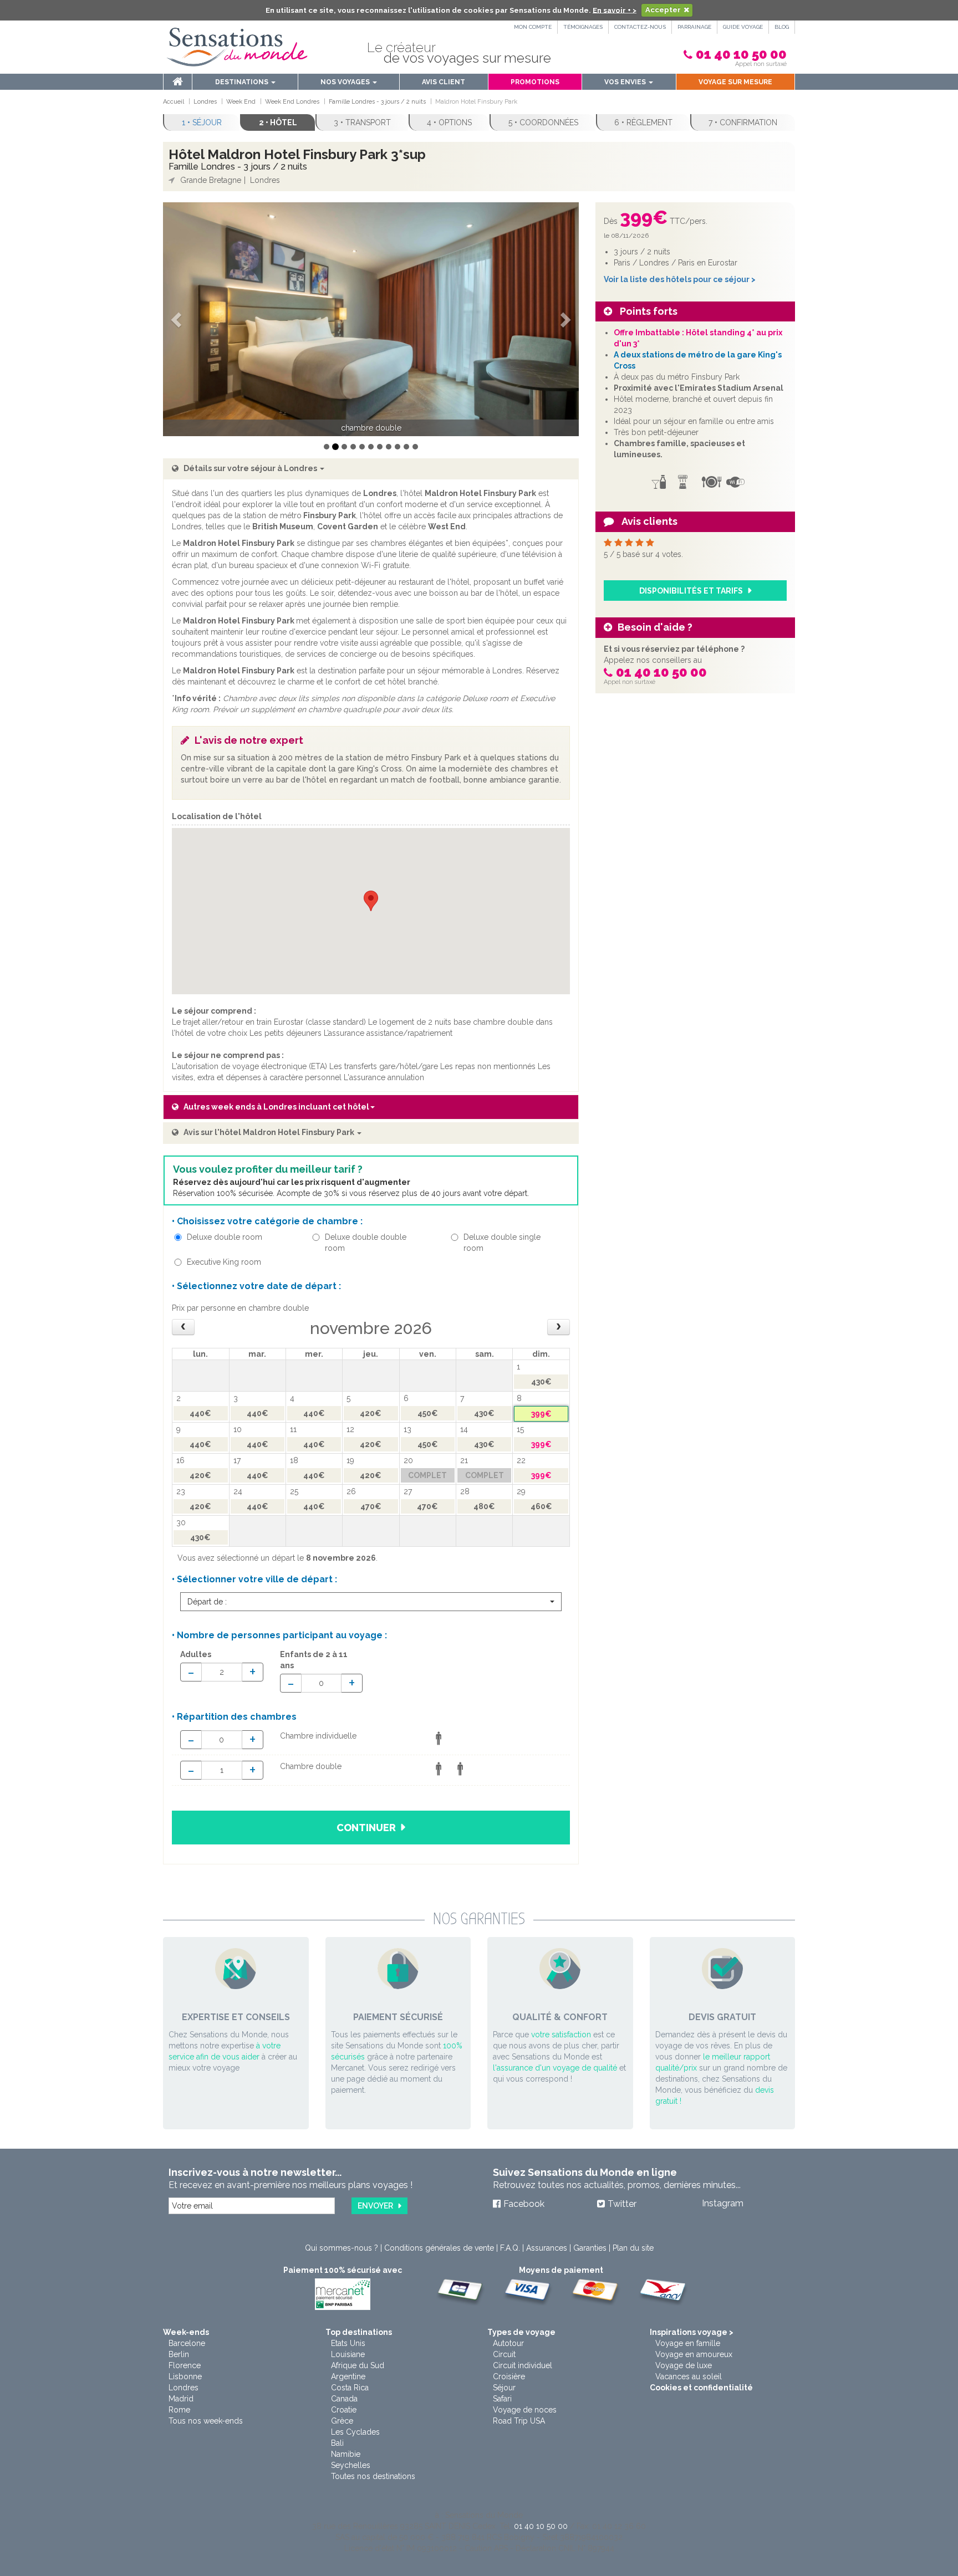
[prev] (183, 1327)
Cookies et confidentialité (701, 2388)
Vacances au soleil (689, 2376)
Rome (179, 2410)
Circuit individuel (523, 2365)
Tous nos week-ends (206, 2421)
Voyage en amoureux (694, 2354)
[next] (559, 1327)
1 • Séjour (202, 122)
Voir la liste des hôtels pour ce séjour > (680, 279)
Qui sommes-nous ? (342, 2248)
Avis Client (444, 82)
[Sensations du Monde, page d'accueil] (237, 47)
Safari (502, 2399)
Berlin (179, 2354)
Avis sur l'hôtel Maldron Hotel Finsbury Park (270, 1132)
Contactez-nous (640, 27)
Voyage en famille (688, 2343)
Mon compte (533, 27)
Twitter (622, 2204)
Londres (184, 2388)
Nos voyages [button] (346, 82)
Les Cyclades (355, 2432)
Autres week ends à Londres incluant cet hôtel (276, 1107)
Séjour (504, 2388)
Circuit (504, 2354)
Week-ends (186, 2332)
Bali (337, 2443)
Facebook (524, 2204)
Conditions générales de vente (439, 2248)
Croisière (509, 2376)
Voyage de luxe (684, 2365)
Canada (344, 2399)
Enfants (314, 1660)
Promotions (535, 82)
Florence (185, 2365)
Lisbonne (185, 2376)
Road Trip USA (519, 2421)
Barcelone (187, 2343)
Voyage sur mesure (735, 82)
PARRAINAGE (694, 27)
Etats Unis (348, 2343)
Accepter (663, 10)
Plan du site (633, 2248)
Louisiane (348, 2354)
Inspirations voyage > (692, 2332)
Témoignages (583, 27)
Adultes (196, 1654)
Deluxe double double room (366, 1243)
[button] (178, 320)
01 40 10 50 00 (741, 54)
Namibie (346, 2454)
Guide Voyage (743, 27)
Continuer (366, 1828)
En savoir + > (615, 10)
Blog (782, 27)
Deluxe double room (225, 1237)
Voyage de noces (525, 2410)
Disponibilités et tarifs (691, 591)
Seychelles (351, 2465)
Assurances (547, 2248)
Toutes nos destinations (373, 2476)
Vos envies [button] (626, 82)
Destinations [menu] (243, 82)
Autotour (508, 2343)
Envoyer (375, 2206)
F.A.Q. (510, 2248)
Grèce (342, 2421)
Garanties (590, 2248)
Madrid (181, 2399)
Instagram (723, 2203)
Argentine (348, 2376)
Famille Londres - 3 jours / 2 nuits (238, 167)
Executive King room (224, 1262)
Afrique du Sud (358, 2365)
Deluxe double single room (502, 1243)
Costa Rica (350, 2388)
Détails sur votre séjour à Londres (251, 468)
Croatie (344, 2410)
